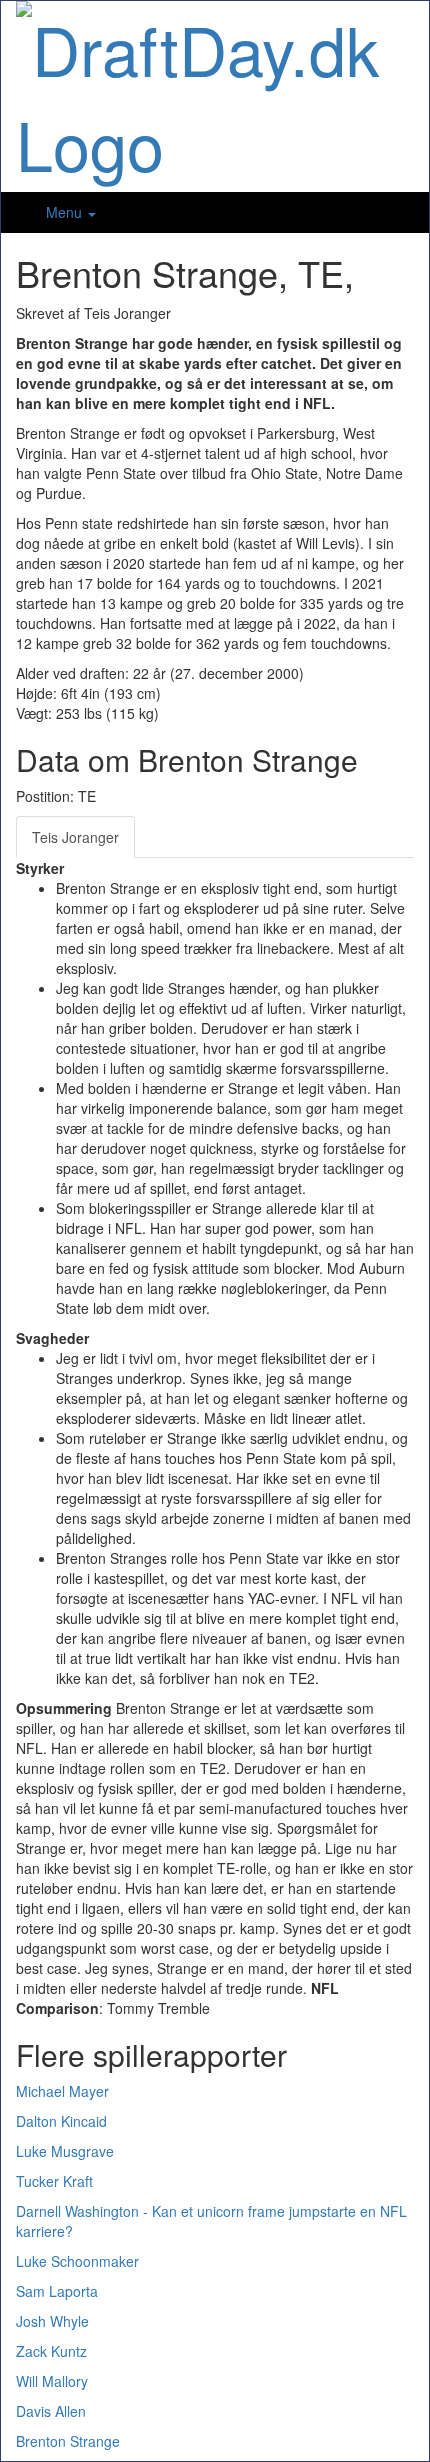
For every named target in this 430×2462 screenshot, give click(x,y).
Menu (66, 212)
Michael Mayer (62, 2091)
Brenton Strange (68, 2441)
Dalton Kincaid (61, 2121)
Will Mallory (52, 2381)
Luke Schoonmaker (77, 2261)
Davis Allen (51, 2411)
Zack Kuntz (51, 2351)
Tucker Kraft (54, 2181)
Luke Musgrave (65, 2151)
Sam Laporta (57, 2291)
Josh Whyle (52, 2321)
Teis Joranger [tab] (75, 837)
